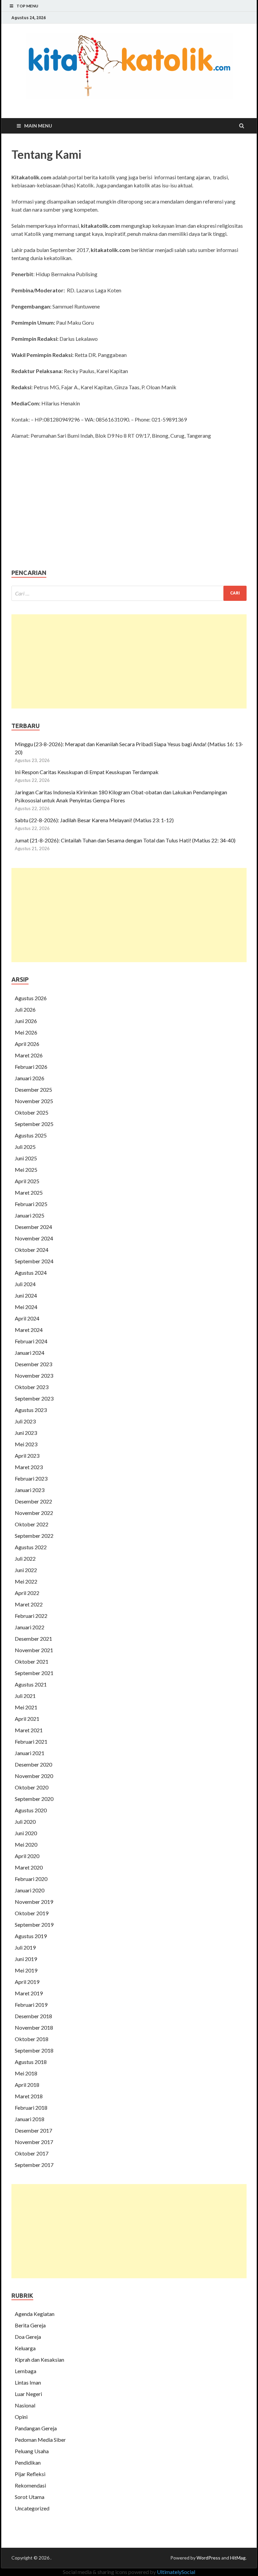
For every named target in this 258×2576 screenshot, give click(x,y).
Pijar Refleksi (30, 2474)
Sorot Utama (30, 2497)
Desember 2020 (33, 1764)
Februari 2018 (31, 2108)
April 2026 (27, 1044)
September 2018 (34, 2050)
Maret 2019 (29, 1993)
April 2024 (27, 1318)
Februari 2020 (31, 1879)
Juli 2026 (25, 1009)
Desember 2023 (33, 1364)
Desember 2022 (33, 1501)
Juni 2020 (26, 1833)
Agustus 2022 (31, 1547)
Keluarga (25, 2348)
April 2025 (27, 1181)
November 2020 (34, 1776)
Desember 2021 (33, 1639)
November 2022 (34, 1513)
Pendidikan (28, 2462)
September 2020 (34, 1799)
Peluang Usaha (32, 2451)
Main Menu (38, 126)
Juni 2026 (26, 1021)
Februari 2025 (31, 1204)
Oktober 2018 (32, 2039)
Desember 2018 (33, 2016)
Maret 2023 (29, 1467)
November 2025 (34, 1101)
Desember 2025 (33, 1090)
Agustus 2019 (31, 1936)
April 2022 (27, 1593)
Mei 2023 (26, 1444)
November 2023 (34, 1375)
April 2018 (27, 2085)
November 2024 (34, 1238)
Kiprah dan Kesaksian (39, 2360)
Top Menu (27, 6)
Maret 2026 (29, 1055)
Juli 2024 (25, 1284)
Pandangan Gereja (36, 2428)
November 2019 (34, 1902)
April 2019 (27, 1982)
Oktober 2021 (32, 1661)
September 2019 (34, 1925)
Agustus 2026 (31, 998)
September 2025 (34, 1124)
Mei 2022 (26, 1581)
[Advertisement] (129, 661)
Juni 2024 (26, 1295)
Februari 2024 (31, 1341)
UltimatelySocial (176, 2572)
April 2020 (27, 1856)
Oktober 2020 (32, 1787)
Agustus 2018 (31, 2062)
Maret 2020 (29, 1867)
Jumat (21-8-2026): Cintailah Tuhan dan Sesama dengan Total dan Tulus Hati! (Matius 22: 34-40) (125, 840)
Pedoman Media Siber (40, 2440)
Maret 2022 (29, 1604)
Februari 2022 (31, 1616)
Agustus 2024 (31, 1273)
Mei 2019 (26, 1970)
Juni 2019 (26, 1959)
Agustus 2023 (31, 1410)
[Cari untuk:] (129, 593)
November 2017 (34, 2142)
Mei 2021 (26, 1707)
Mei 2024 (26, 1307)
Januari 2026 (30, 1078)
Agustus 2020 (31, 1810)
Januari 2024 (30, 1353)
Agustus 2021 (31, 1684)
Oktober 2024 (32, 1250)
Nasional (25, 2405)
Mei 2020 (26, 1844)
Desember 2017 (33, 2130)
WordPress (208, 2558)
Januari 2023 (30, 1490)
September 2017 (34, 2165)
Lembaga (26, 2371)
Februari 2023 (31, 1478)
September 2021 (34, 1673)
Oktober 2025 (32, 1112)
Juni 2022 (26, 1570)
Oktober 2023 (32, 1387)
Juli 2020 (25, 1822)
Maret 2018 (29, 2096)
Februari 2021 (31, 1741)
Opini (21, 2417)
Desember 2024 (33, 1227)
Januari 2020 (30, 1890)
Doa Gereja (28, 2337)
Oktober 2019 (32, 1913)
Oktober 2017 (32, 2153)
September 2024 (34, 1261)
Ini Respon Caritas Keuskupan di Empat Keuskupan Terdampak (87, 772)
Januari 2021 (30, 1753)
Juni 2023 (26, 1433)
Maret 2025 (29, 1192)
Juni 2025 (26, 1158)
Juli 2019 (25, 1947)
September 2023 (34, 1398)
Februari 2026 (31, 1067)
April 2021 (27, 1719)
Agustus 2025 (31, 1135)
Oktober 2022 (32, 1524)
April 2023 (27, 1456)
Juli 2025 (25, 1147)
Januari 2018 (30, 2119)
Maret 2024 (29, 1330)
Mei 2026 (26, 1032)
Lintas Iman (28, 2382)
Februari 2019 (31, 2005)
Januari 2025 (30, 1215)
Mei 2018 (26, 2073)
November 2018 (34, 2027)
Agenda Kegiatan (35, 2314)
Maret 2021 (29, 1730)
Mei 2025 (26, 1170)
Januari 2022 (30, 1627)
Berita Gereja (30, 2325)
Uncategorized (32, 2508)
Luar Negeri (28, 2394)
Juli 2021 (25, 1696)
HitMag (238, 2558)
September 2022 (34, 1536)
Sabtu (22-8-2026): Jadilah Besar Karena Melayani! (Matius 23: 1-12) (94, 820)
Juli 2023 (25, 1421)
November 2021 (34, 1650)
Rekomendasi (30, 2485)
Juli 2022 (25, 1558)
